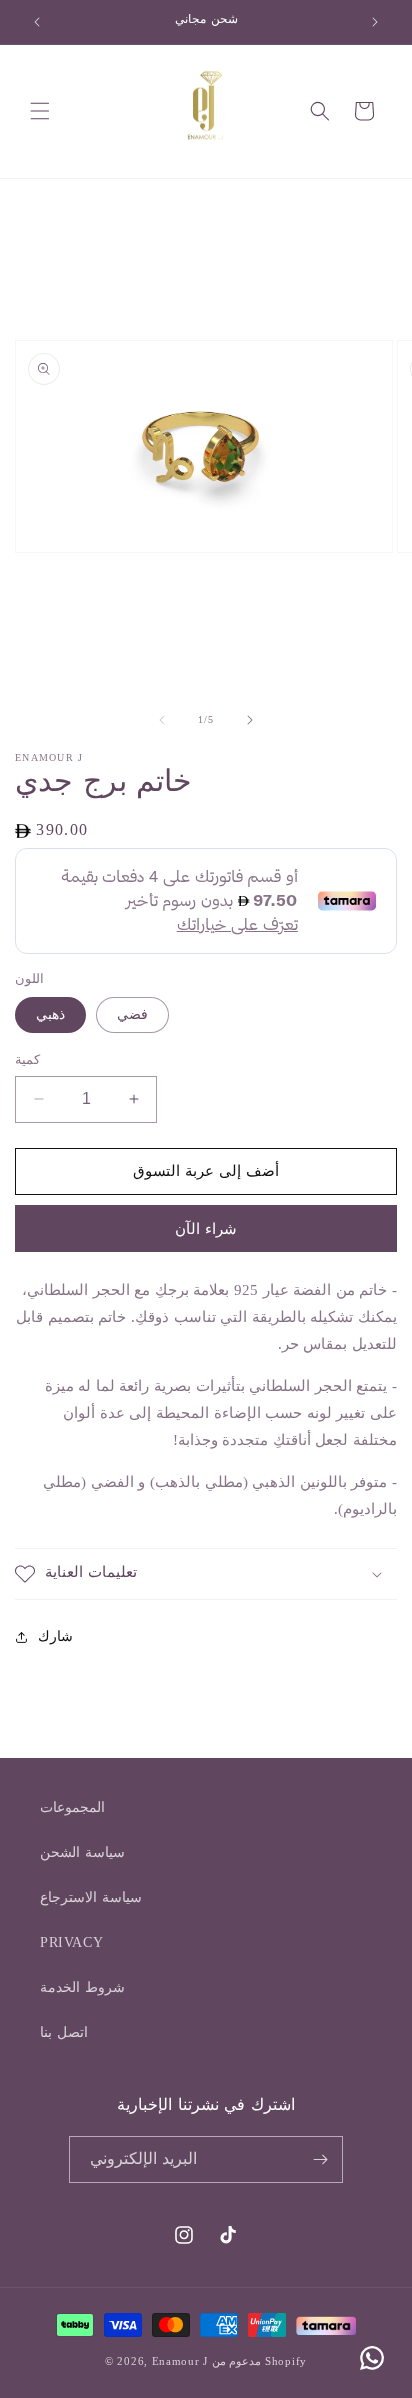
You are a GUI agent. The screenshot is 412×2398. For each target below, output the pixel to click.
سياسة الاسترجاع (91, 1897)
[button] (40, 111)
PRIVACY (71, 1942)
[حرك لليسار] (162, 720)
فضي (132, 1014)
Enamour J (180, 2361)
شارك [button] (55, 1636)
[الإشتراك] (320, 2159)
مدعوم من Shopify (259, 2361)
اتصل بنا (64, 2032)
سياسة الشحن (82, 1852)
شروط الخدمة (82, 1987)
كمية (27, 1059)
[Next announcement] (375, 22)
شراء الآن (206, 1229)
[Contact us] (372, 2358)
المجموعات (72, 1807)
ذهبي (50, 1014)
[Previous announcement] (37, 22)
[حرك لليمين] (250, 720)
